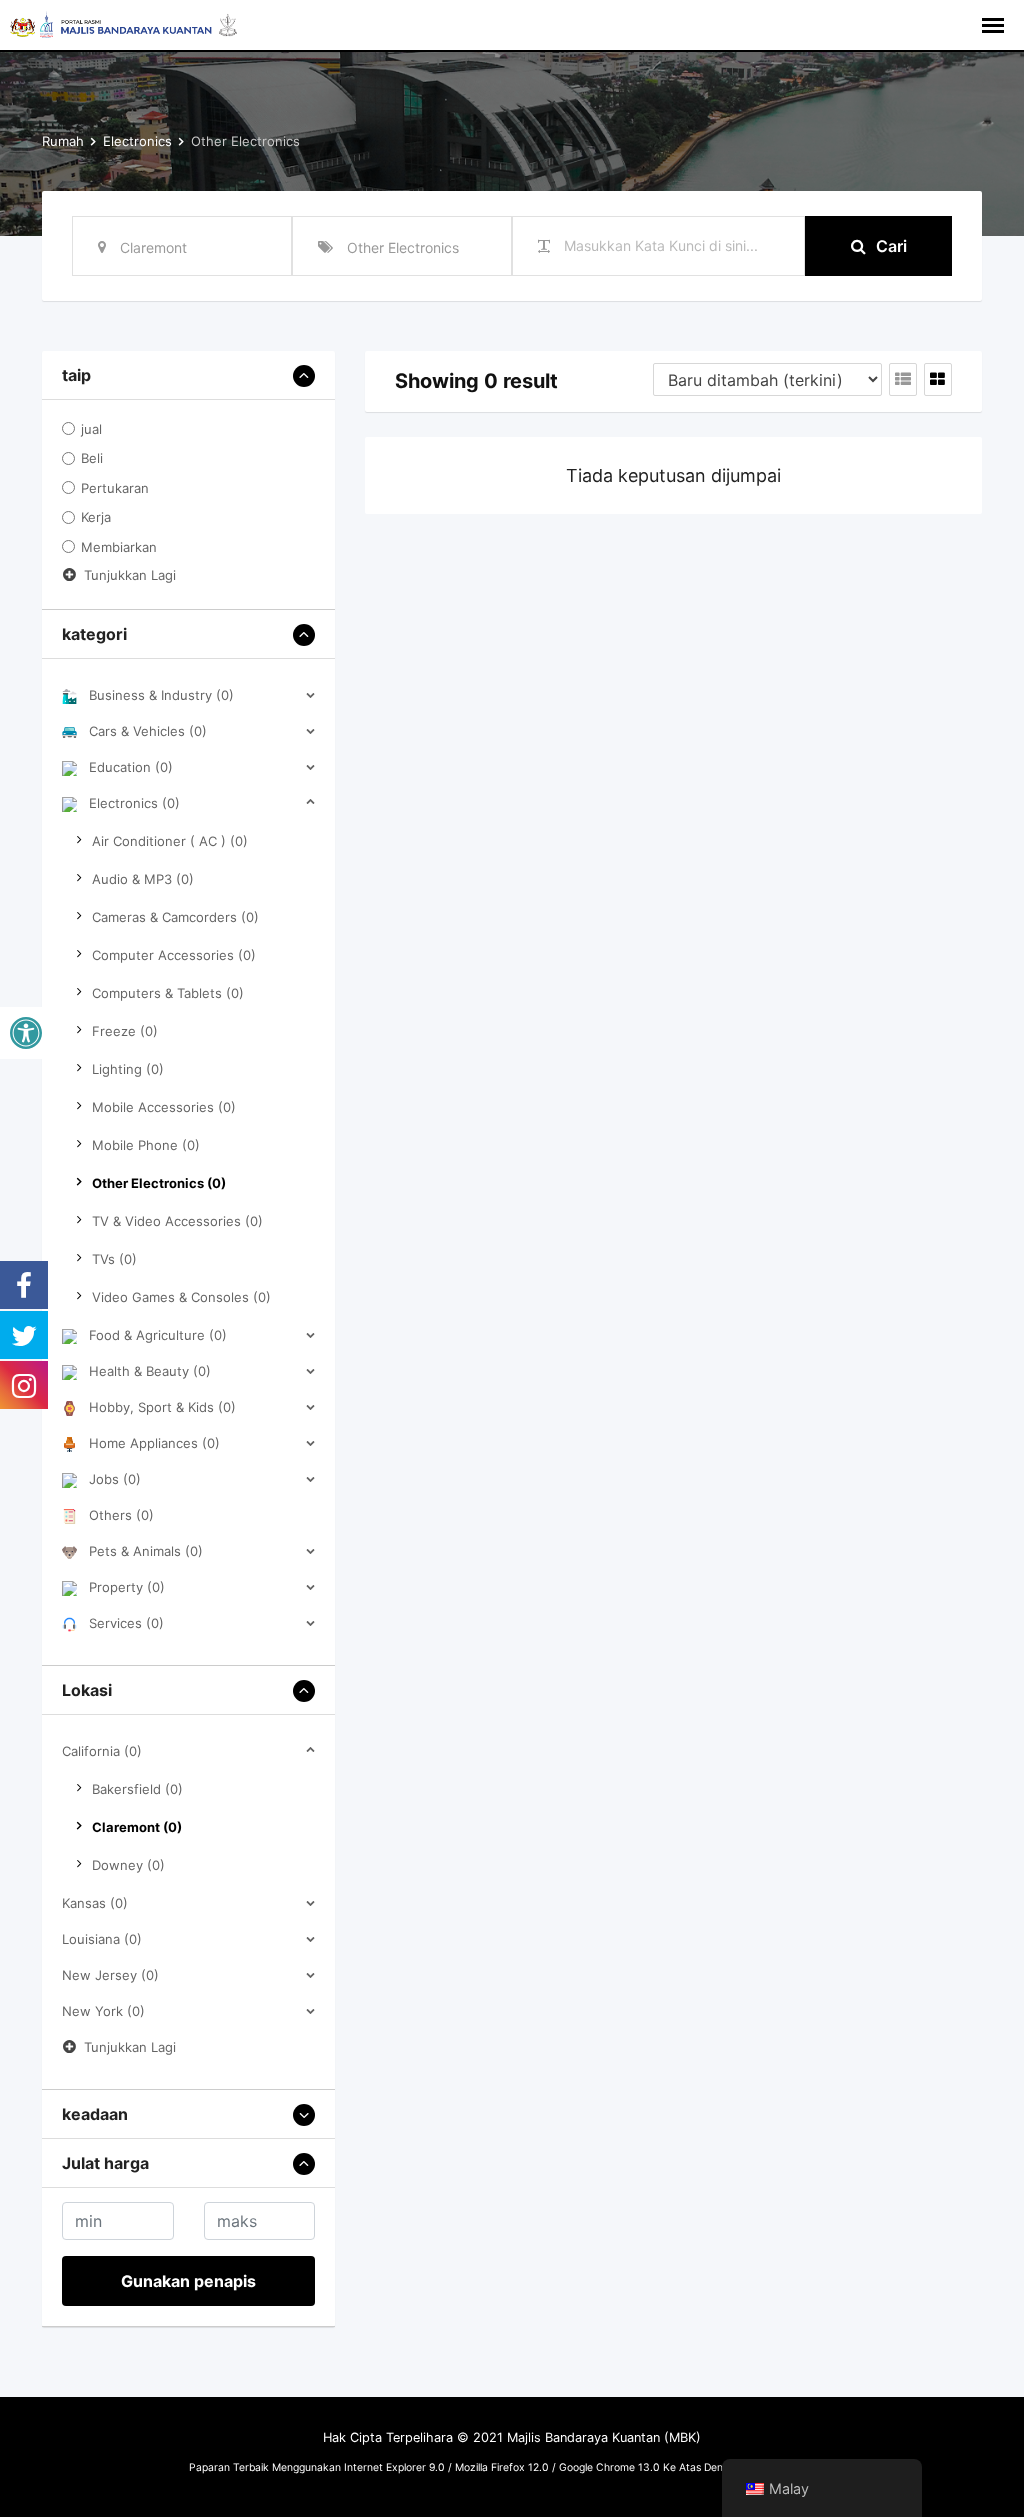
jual (91, 429)
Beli (92, 459)
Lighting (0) (128, 1069)
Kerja (96, 518)
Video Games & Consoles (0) (181, 1297)
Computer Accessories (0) (174, 955)
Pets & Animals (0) (146, 1551)
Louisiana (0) (102, 1939)
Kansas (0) (95, 1903)
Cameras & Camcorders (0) (175, 917)
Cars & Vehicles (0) (148, 731)
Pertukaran (115, 488)
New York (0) (103, 2011)
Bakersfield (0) (137, 1789)
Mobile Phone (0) (146, 1145)
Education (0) (131, 767)
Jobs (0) (115, 1479)
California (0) (102, 1751)
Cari (891, 246)
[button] (26, 1033)
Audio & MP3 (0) (143, 879)
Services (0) (126, 1623)
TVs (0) (114, 1259)
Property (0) (127, 1587)
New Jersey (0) (110, 1975)
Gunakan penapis (188, 2281)
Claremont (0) (137, 1827)
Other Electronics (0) (159, 1183)
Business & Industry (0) (161, 695)
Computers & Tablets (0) (168, 993)
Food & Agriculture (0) (158, 1335)
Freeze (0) (125, 1031)
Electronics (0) (134, 803)
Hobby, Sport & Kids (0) (162, 1407)
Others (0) (121, 1515)
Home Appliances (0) (154, 1443)
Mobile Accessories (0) (164, 1107)
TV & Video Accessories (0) (177, 1221)
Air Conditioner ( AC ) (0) (170, 841)
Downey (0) (128, 1865)
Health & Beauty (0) (150, 1371)
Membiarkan (119, 547)
